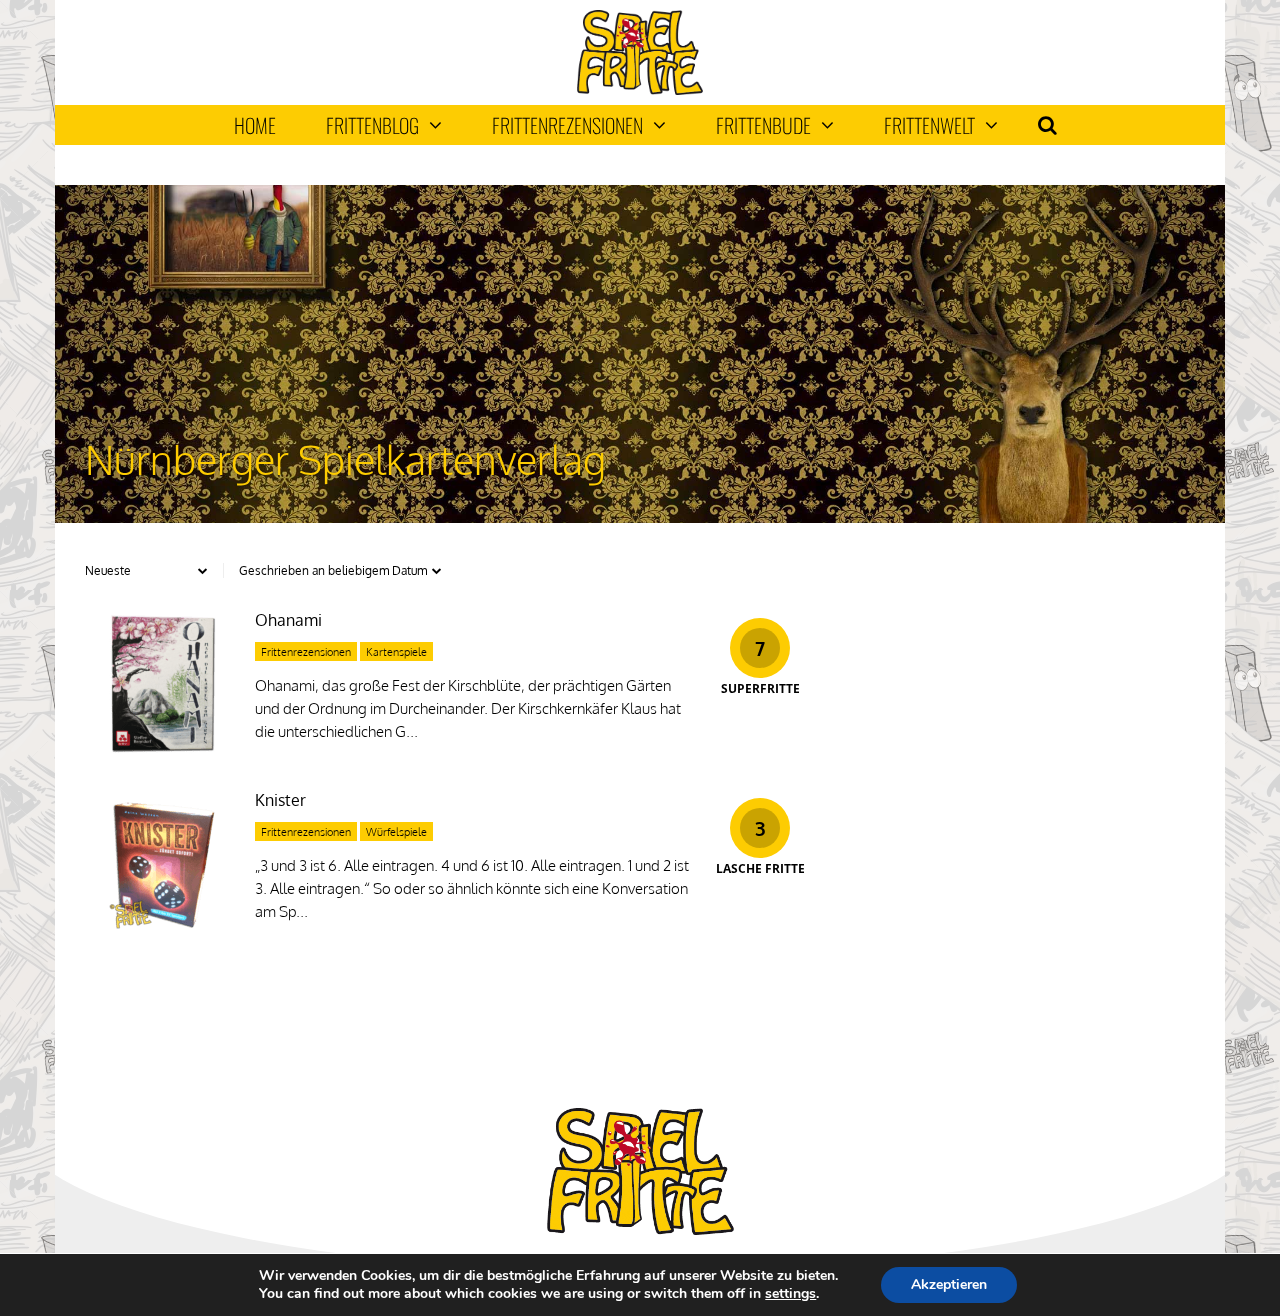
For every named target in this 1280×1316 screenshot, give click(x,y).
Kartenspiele (396, 652)
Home (255, 125)
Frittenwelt (929, 125)
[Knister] (160, 932)
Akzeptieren (949, 1284)
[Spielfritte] (639, 90)
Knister (280, 800)
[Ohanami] (160, 752)
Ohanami (288, 620)
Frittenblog (372, 125)
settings (790, 1294)
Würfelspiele (396, 832)
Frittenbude (763, 125)
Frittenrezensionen (567, 125)
